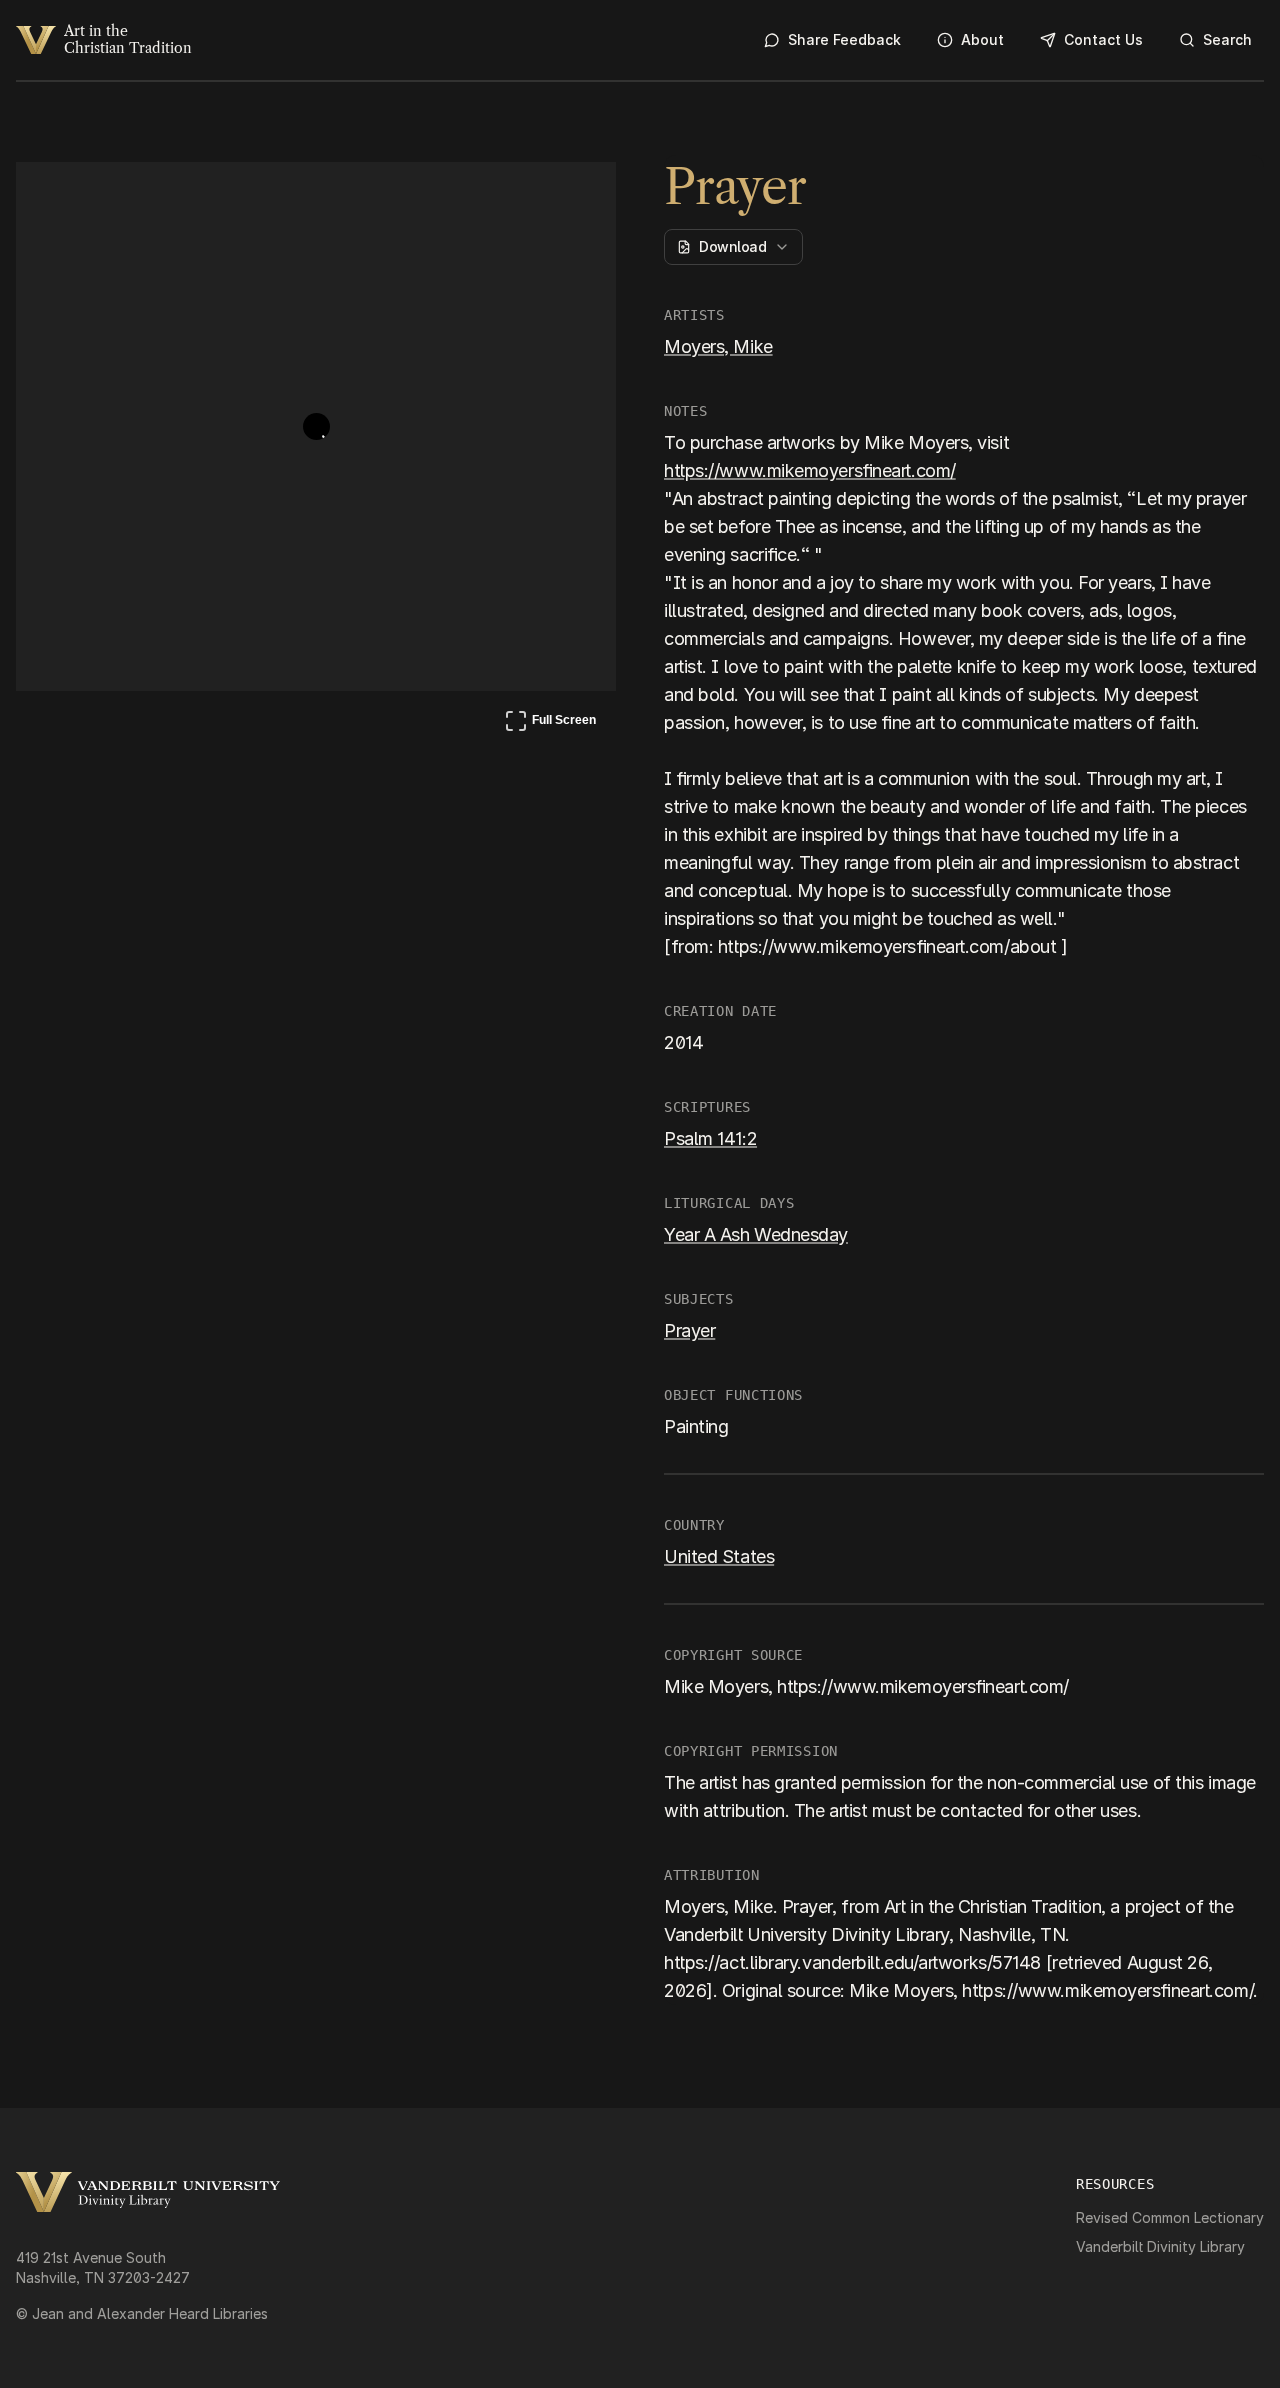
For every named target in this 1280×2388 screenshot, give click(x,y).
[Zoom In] (526, 196)
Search (1227, 39)
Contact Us (1103, 39)
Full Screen (550, 724)
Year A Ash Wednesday (756, 1234)
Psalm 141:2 (710, 1138)
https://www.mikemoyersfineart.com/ (810, 470)
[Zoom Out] (574, 196)
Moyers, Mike (718, 346)
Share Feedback (844, 39)
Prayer (689, 1330)
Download (732, 246)
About (982, 39)
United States (719, 1556)
